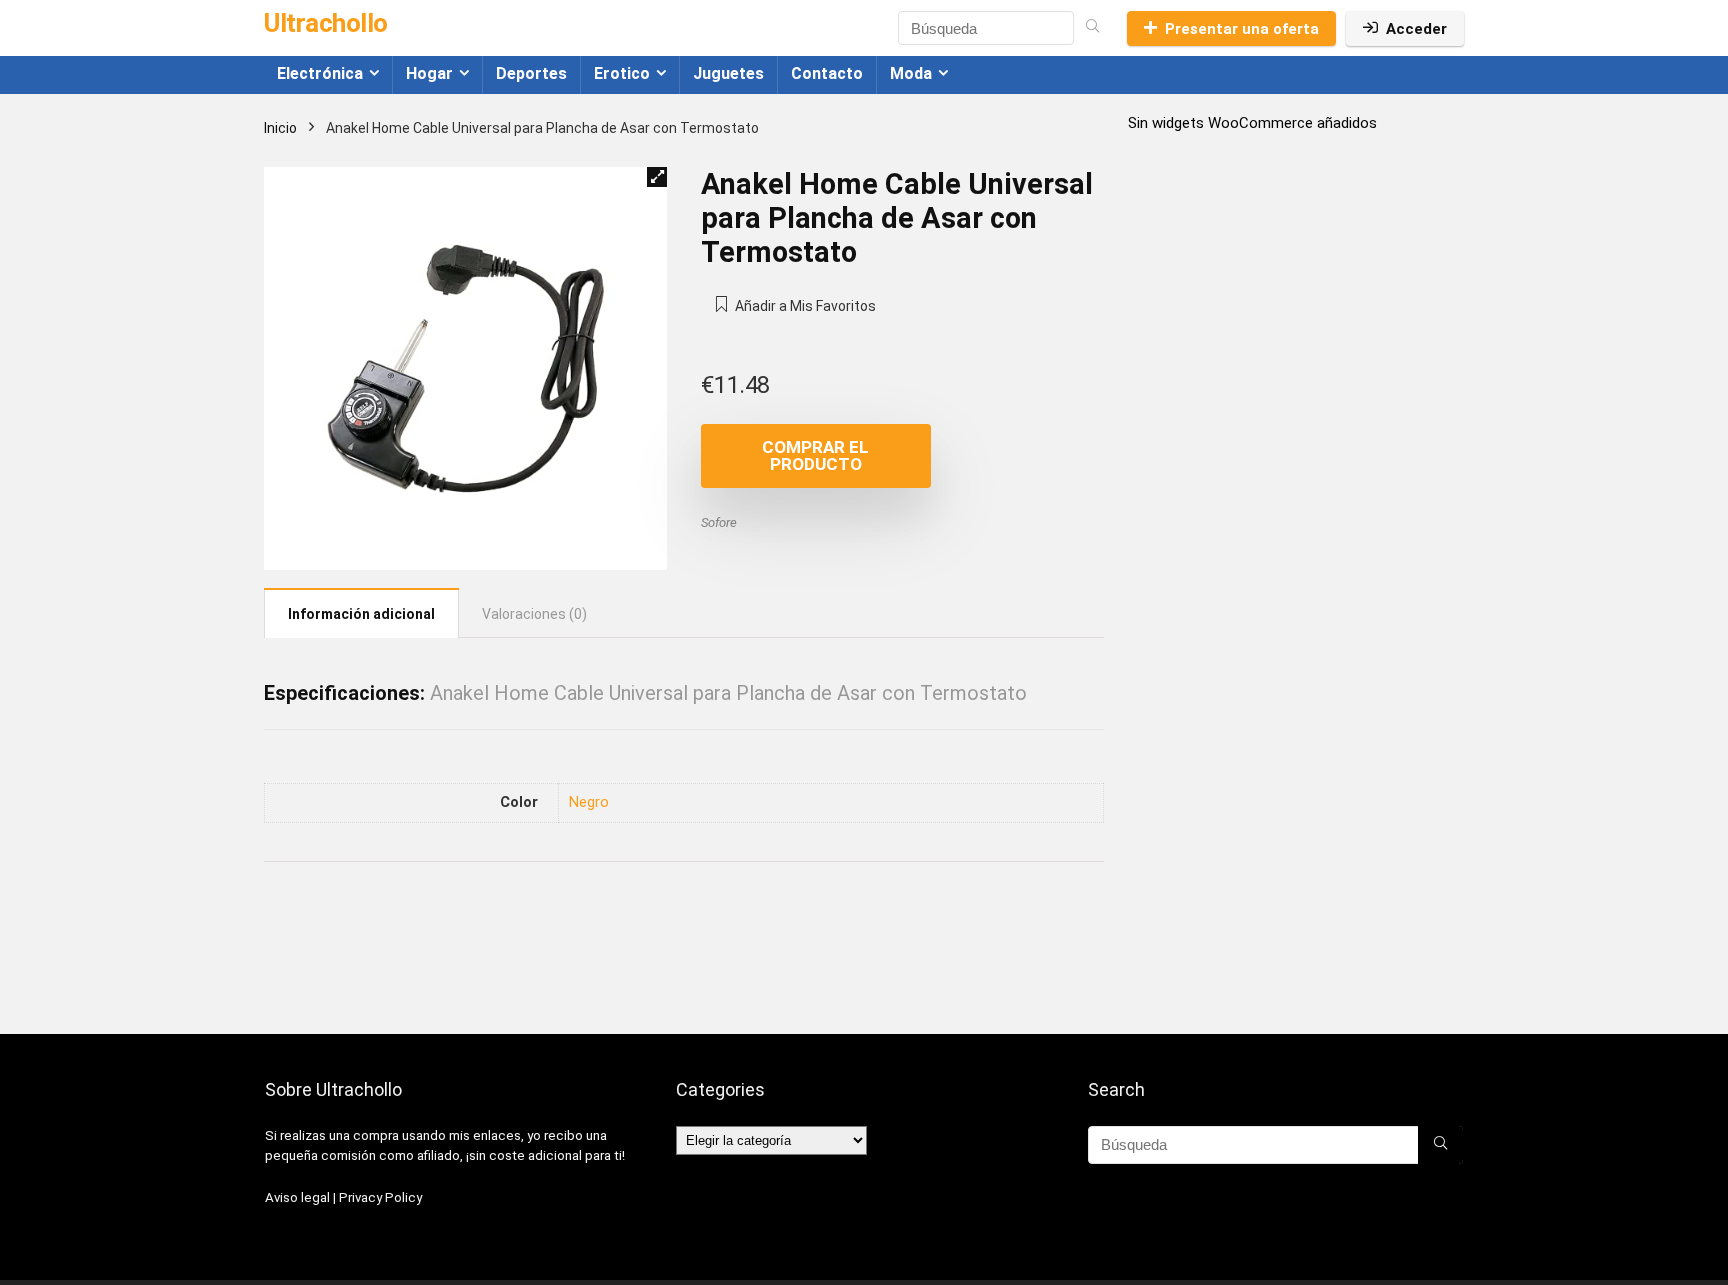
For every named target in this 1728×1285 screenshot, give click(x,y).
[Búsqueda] (1092, 28)
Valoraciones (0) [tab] (534, 614)
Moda (911, 73)
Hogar (429, 73)
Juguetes (728, 73)
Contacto (827, 73)
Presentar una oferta (1242, 29)
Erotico (622, 73)
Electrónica (320, 73)
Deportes (531, 73)
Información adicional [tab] (361, 614)
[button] (657, 177)
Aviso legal (297, 1197)
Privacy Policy (380, 1197)
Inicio (280, 128)
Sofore (719, 522)
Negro (589, 802)
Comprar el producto (815, 455)
